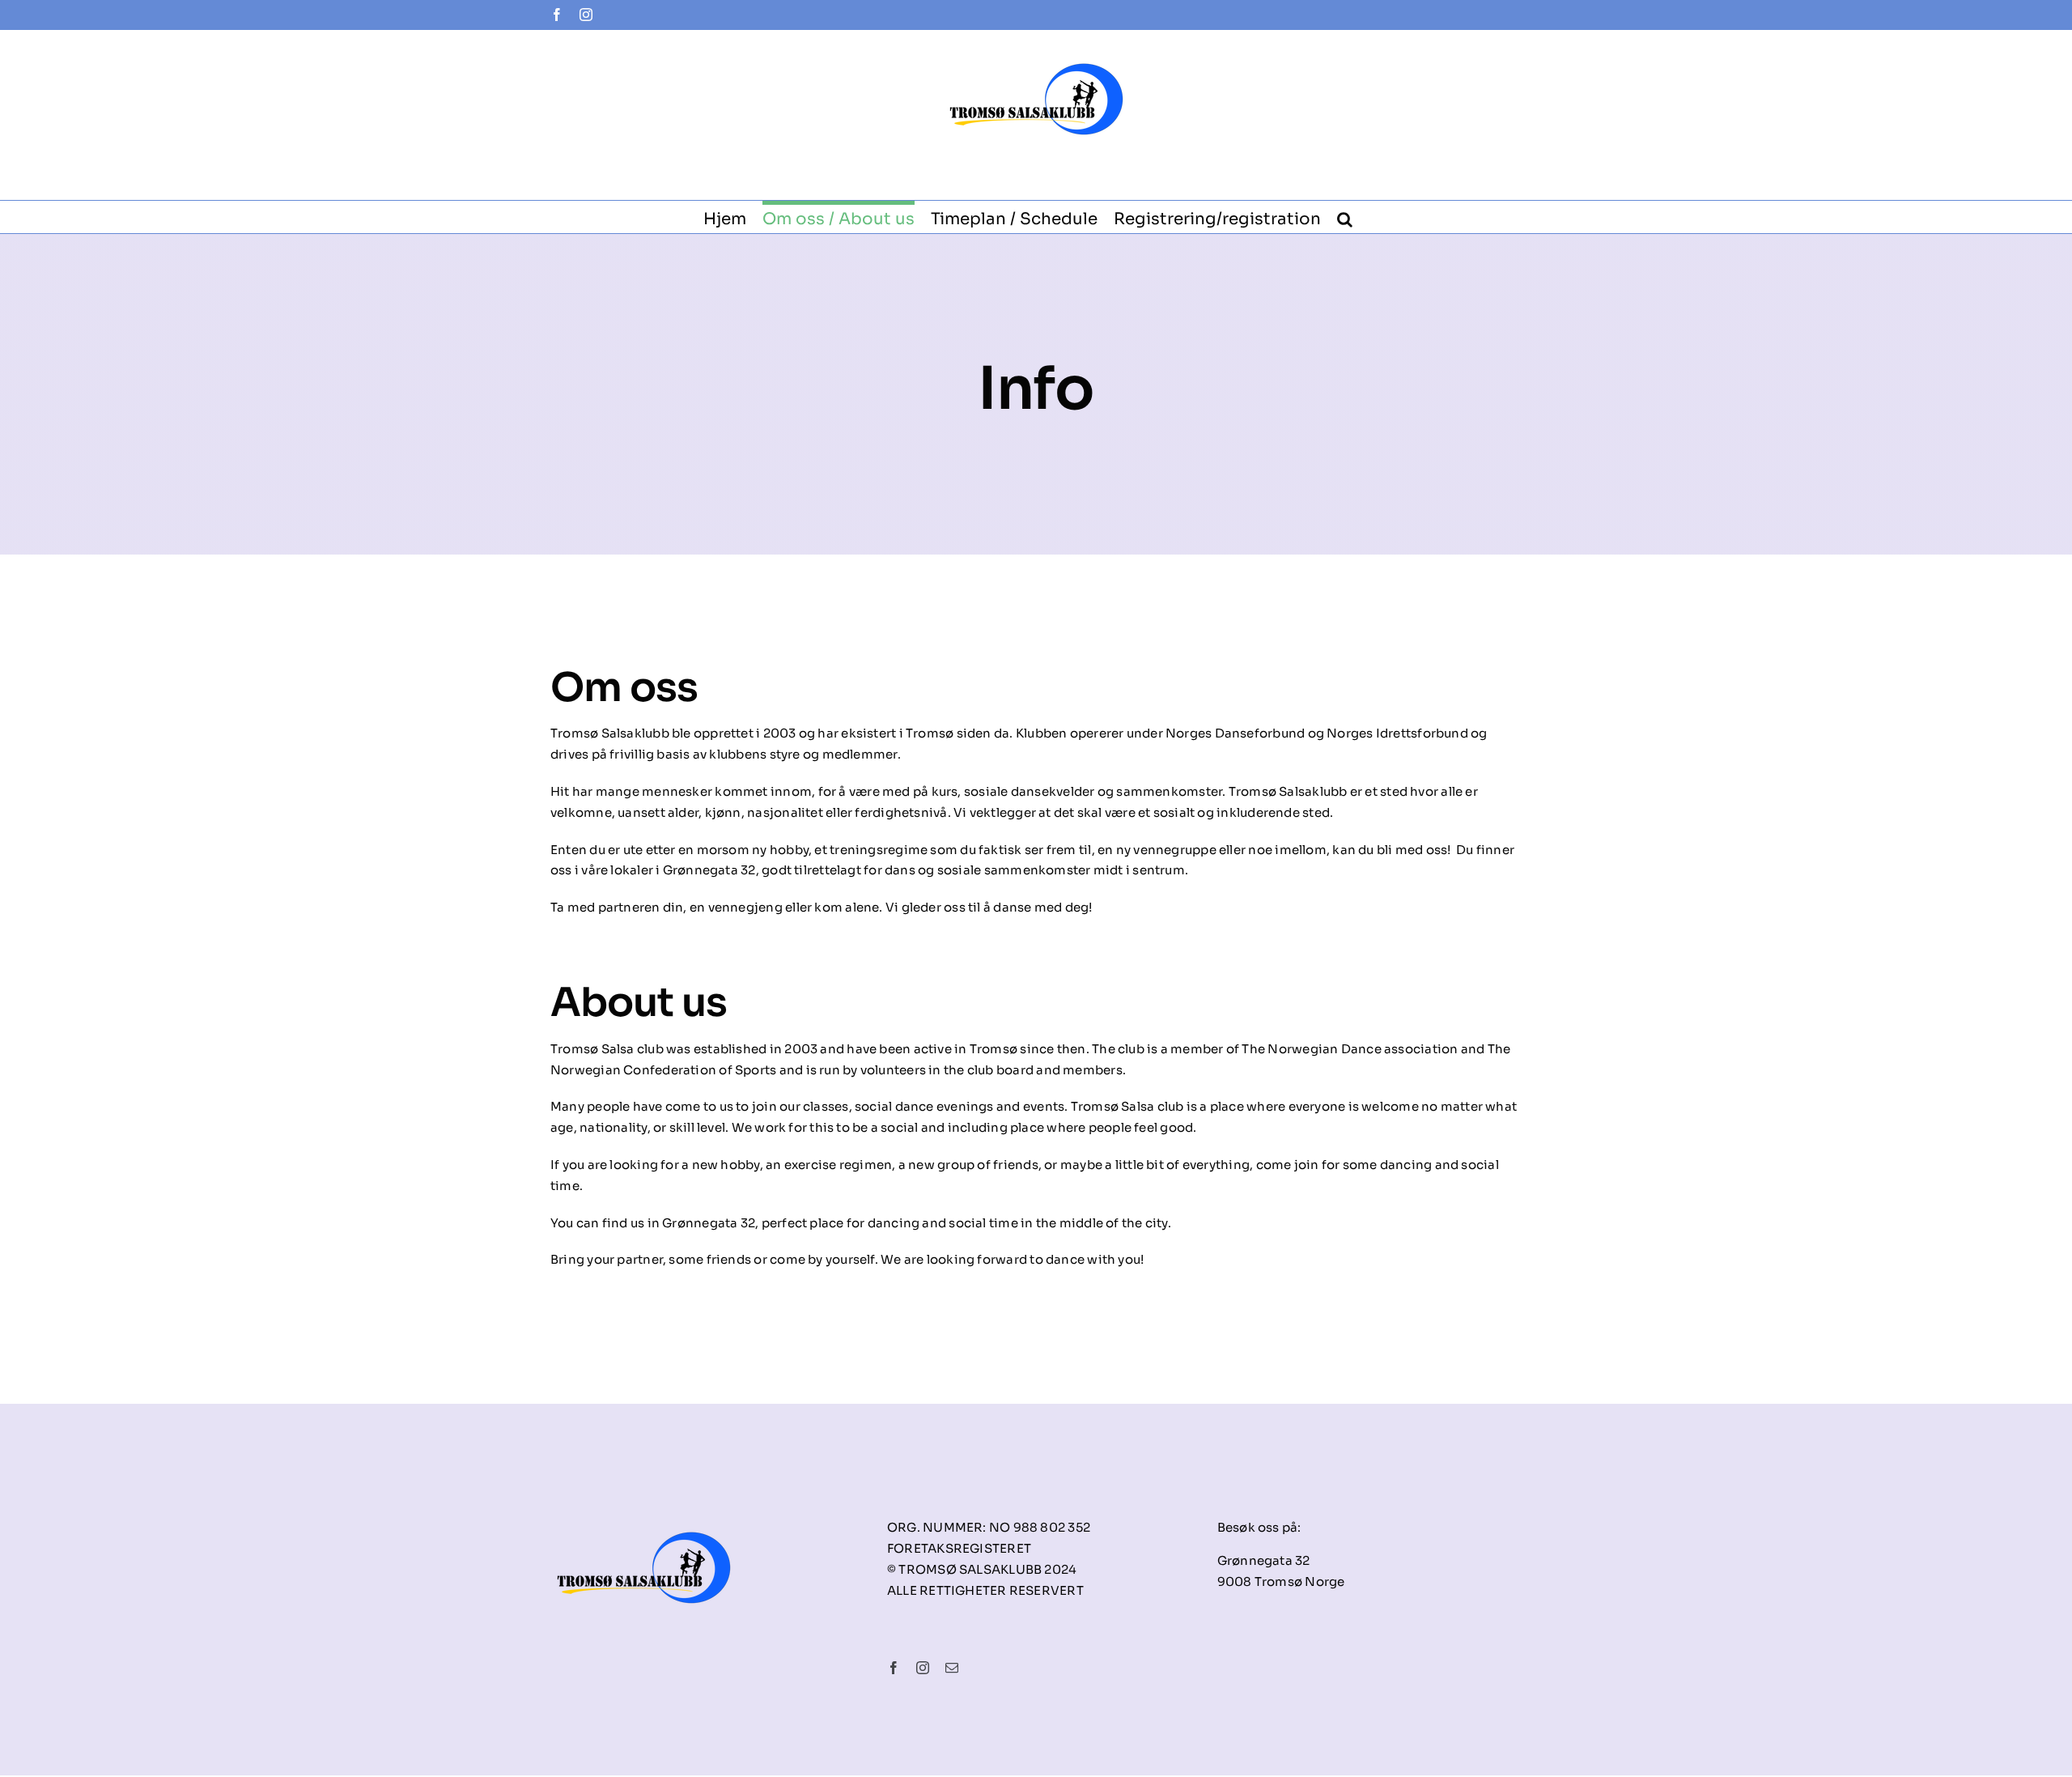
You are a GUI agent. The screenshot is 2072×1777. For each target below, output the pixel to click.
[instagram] (923, 1668)
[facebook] (894, 1668)
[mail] (952, 1668)
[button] (1345, 217)
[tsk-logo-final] (644, 1511)
